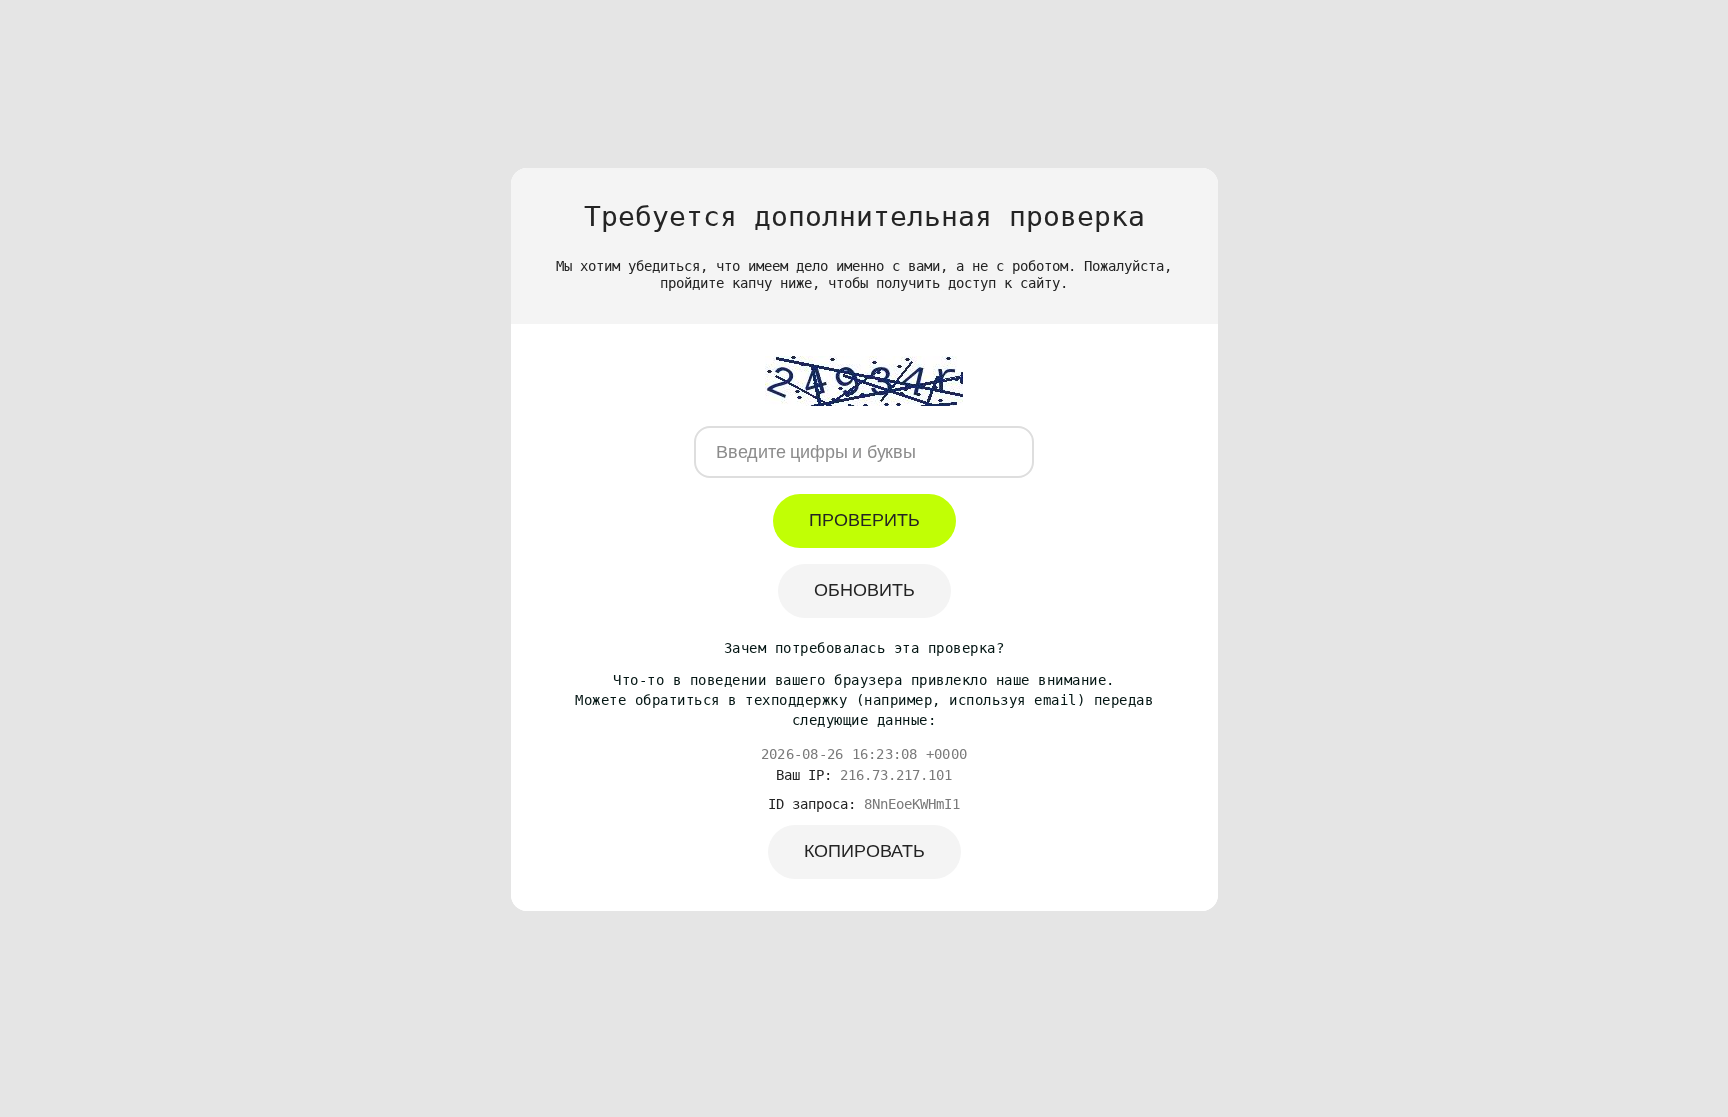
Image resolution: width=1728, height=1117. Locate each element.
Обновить (864, 590)
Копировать (864, 851)
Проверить (864, 520)
